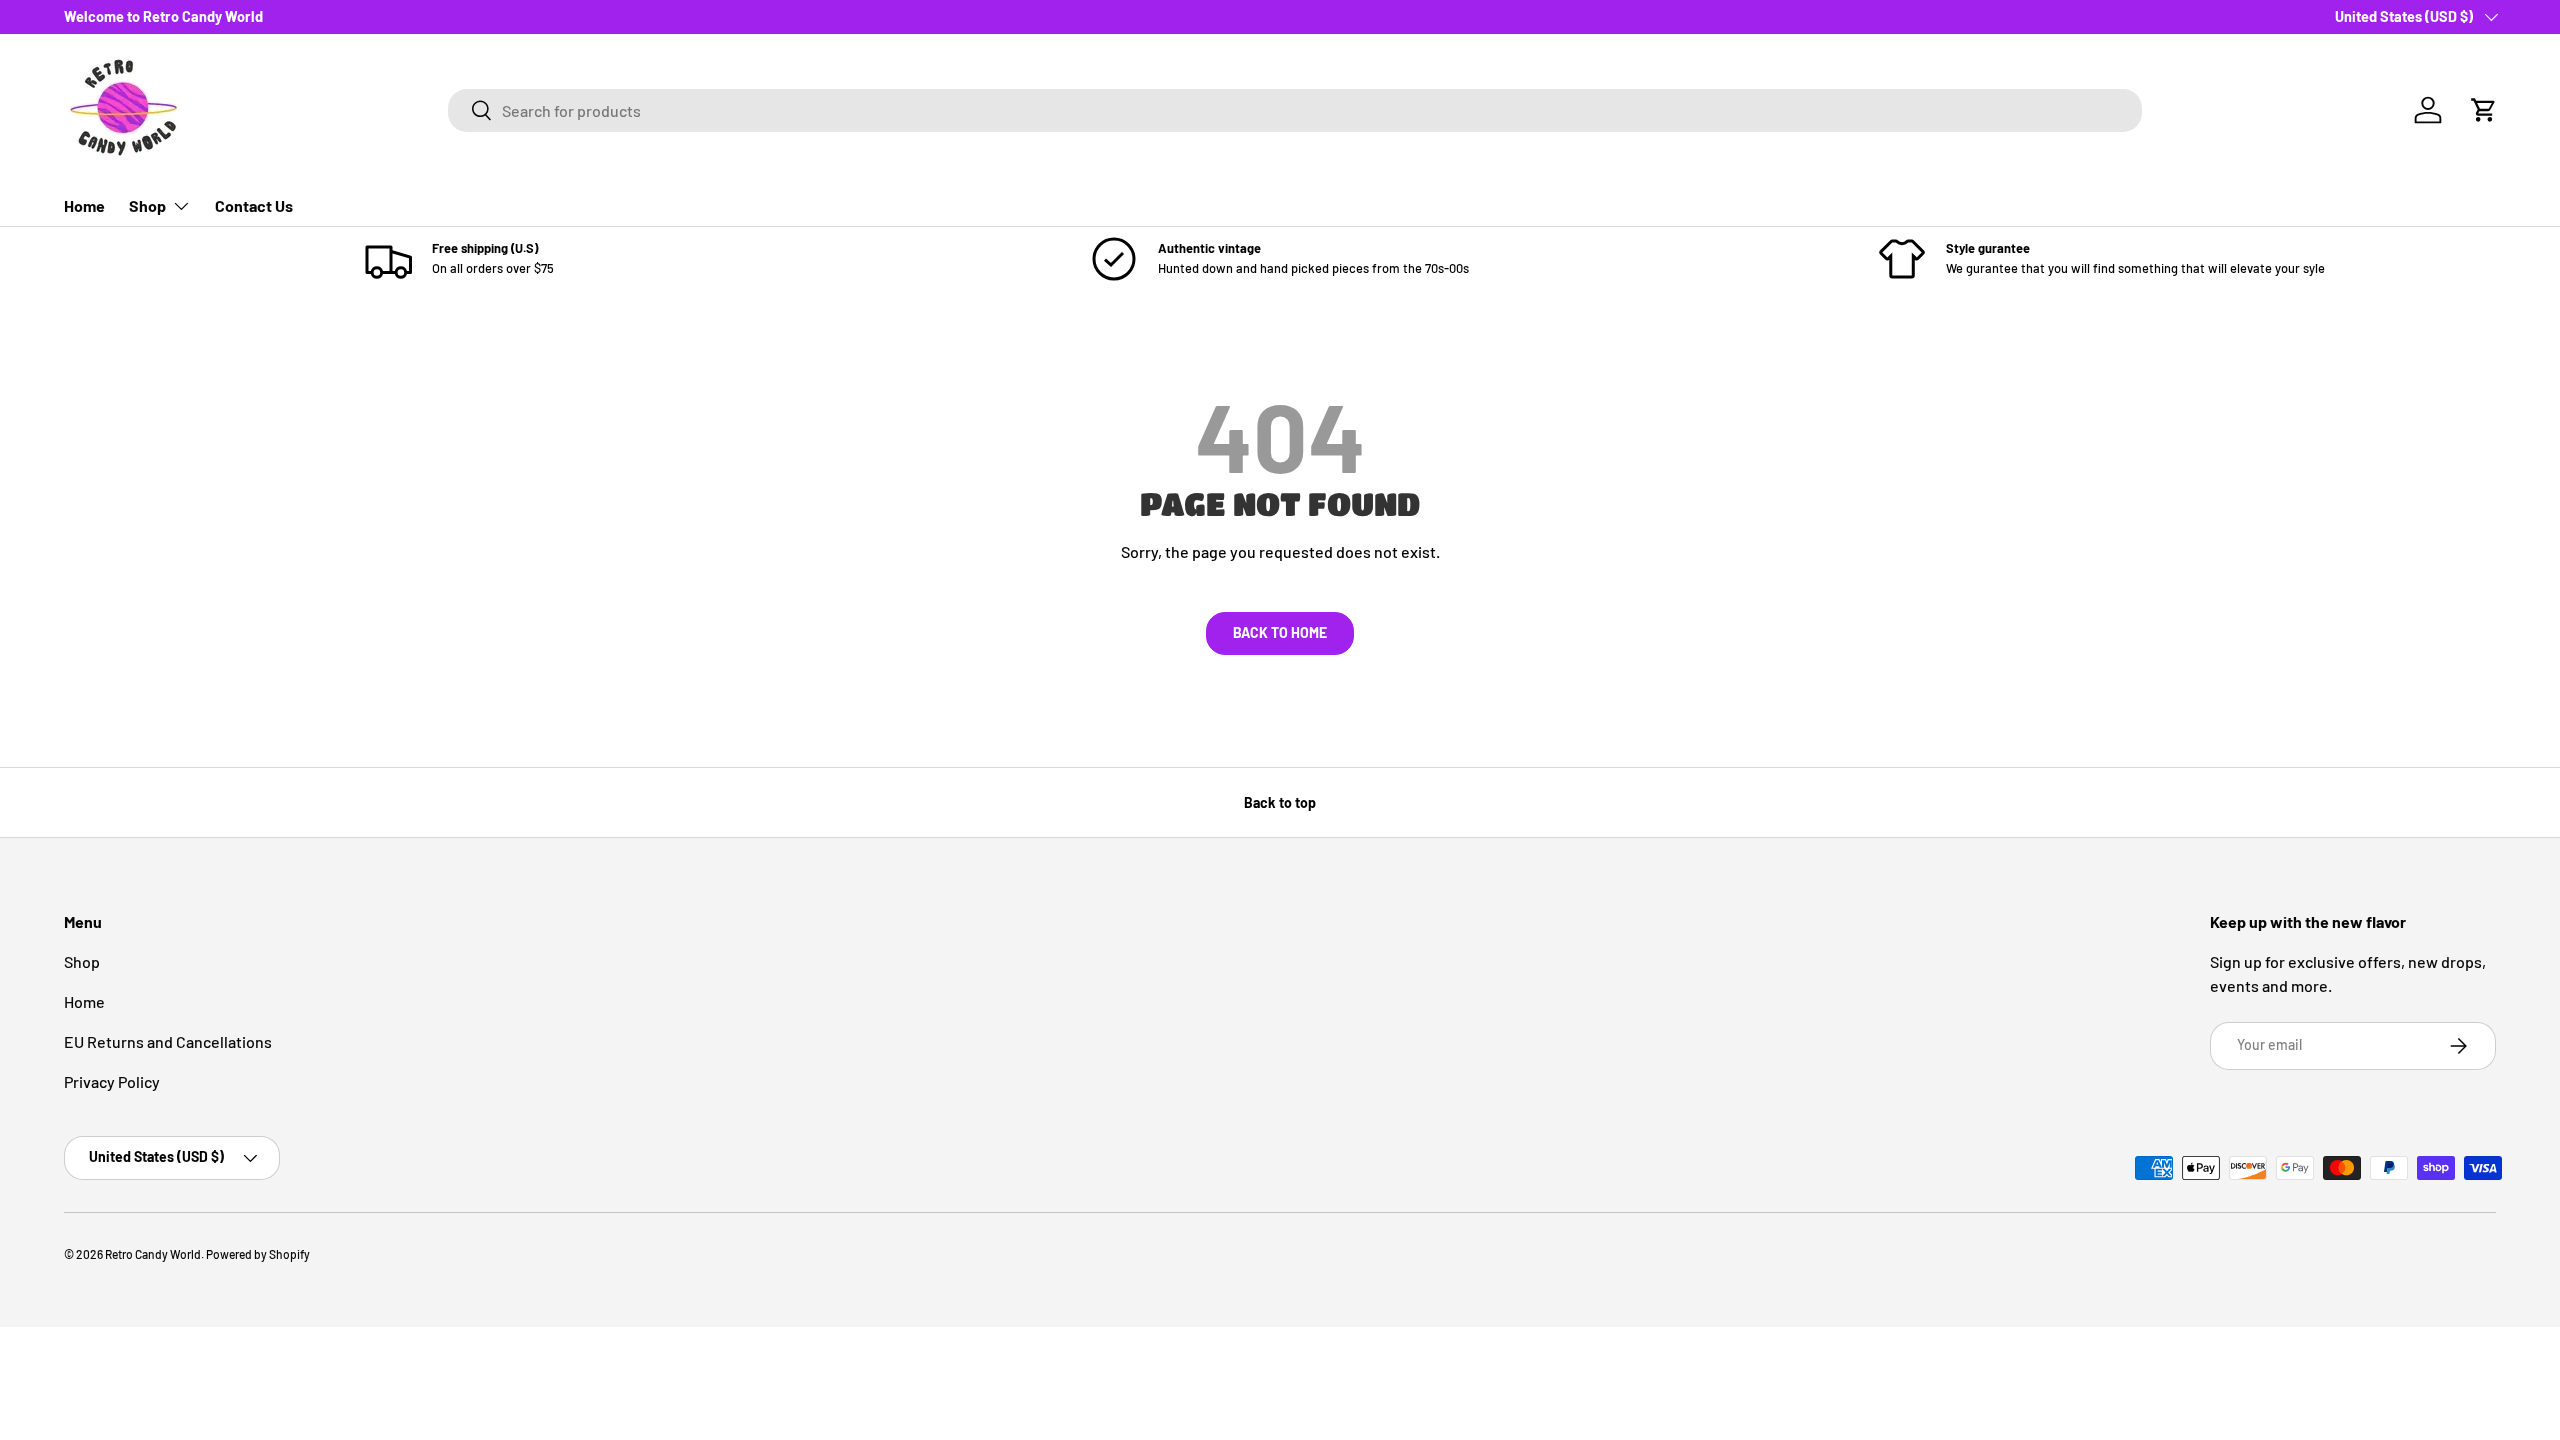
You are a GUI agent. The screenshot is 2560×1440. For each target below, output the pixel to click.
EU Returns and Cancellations (168, 1041)
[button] (2484, 110)
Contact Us (254, 205)
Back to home (1280, 632)
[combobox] (1295, 110)
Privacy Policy (112, 1081)
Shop (147, 205)
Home (84, 205)
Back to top (1280, 802)
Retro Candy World (153, 1254)
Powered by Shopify (258, 1254)
